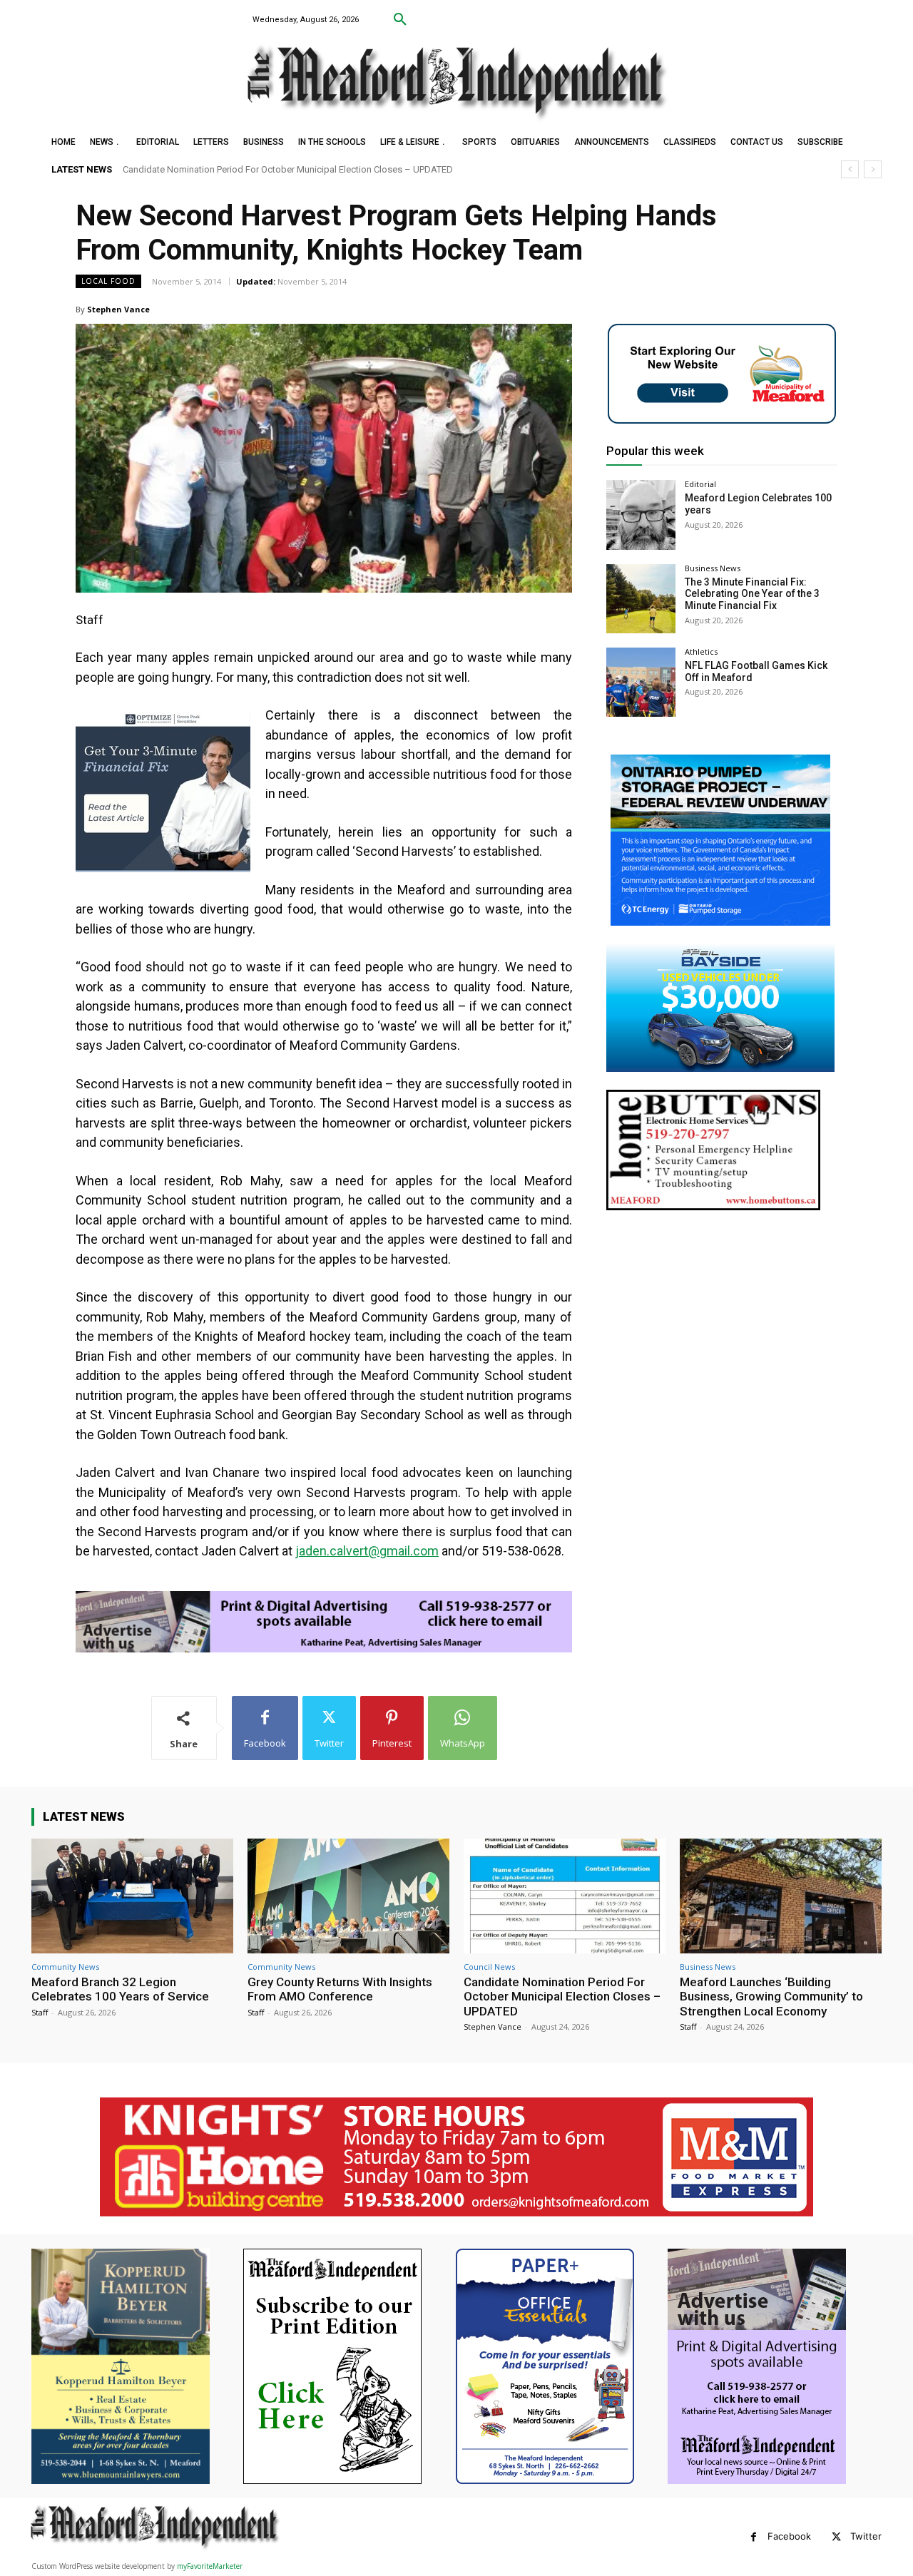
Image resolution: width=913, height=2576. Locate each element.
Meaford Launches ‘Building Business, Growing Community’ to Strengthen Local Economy (307, 169)
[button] (400, 20)
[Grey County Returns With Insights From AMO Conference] (348, 1896)
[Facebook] (754, 2537)
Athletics (701, 651)
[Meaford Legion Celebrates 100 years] (641, 515)
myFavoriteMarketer (210, 2566)
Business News (713, 568)
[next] (873, 169)
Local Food (108, 281)
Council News (489, 1967)
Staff (40, 2012)
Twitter (866, 2536)
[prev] (850, 169)
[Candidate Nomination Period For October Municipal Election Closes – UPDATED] (565, 1896)
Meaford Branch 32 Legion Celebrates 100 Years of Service (120, 1989)
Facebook (789, 2536)
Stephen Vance (118, 309)
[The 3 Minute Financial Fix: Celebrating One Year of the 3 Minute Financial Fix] (641, 599)
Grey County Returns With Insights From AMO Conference (340, 1989)
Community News (65, 1967)
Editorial (700, 484)
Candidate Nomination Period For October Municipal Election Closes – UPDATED (562, 1997)
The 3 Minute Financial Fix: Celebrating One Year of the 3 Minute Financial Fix (752, 594)
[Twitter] (836, 2537)
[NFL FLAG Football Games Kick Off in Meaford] (641, 682)
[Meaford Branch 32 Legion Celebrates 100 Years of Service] (132, 1896)
